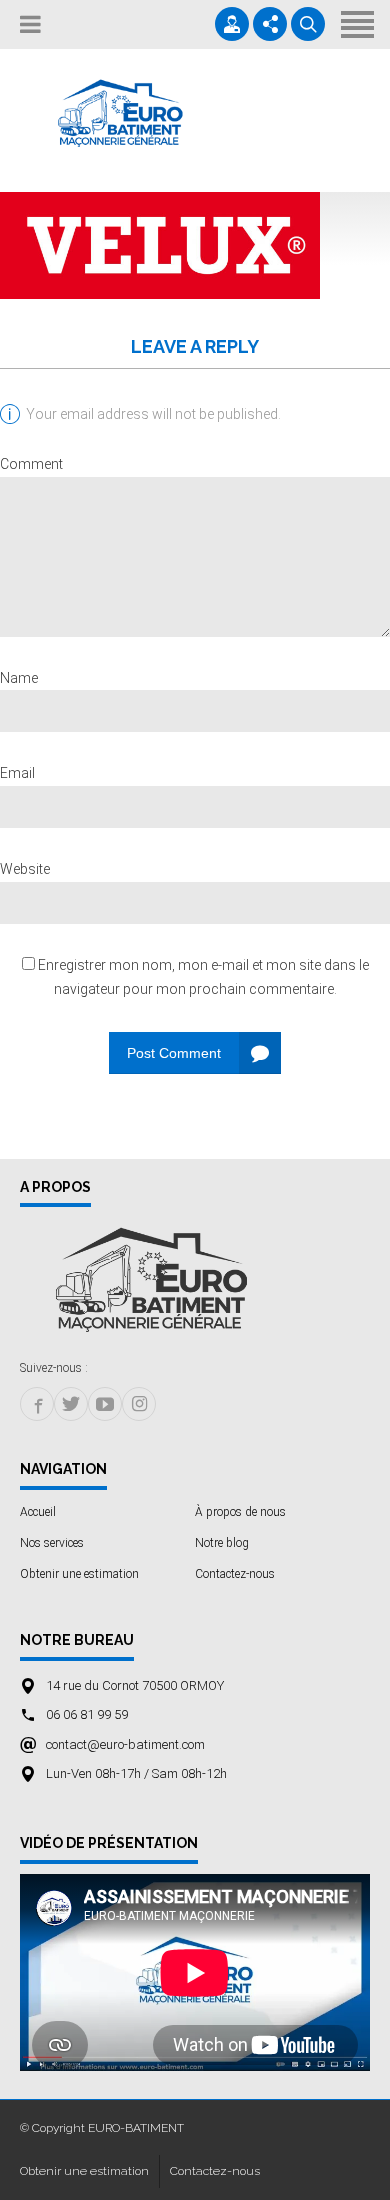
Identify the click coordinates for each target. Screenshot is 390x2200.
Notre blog (222, 1543)
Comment (31, 464)
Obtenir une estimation (79, 1574)
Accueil (38, 1512)
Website (25, 869)
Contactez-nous (235, 1574)
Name (19, 678)
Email (17, 773)
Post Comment (174, 1053)
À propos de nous (240, 1512)
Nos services (52, 1543)
